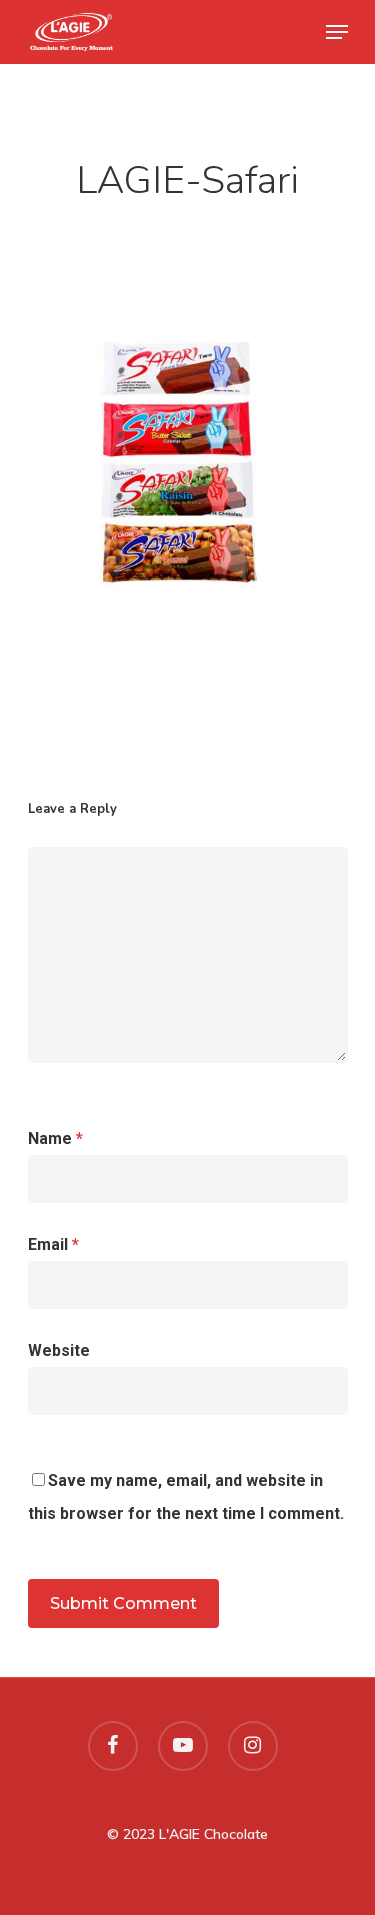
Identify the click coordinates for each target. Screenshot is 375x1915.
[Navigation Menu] (337, 32)
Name (55, 1138)
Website (59, 1350)
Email (53, 1244)
